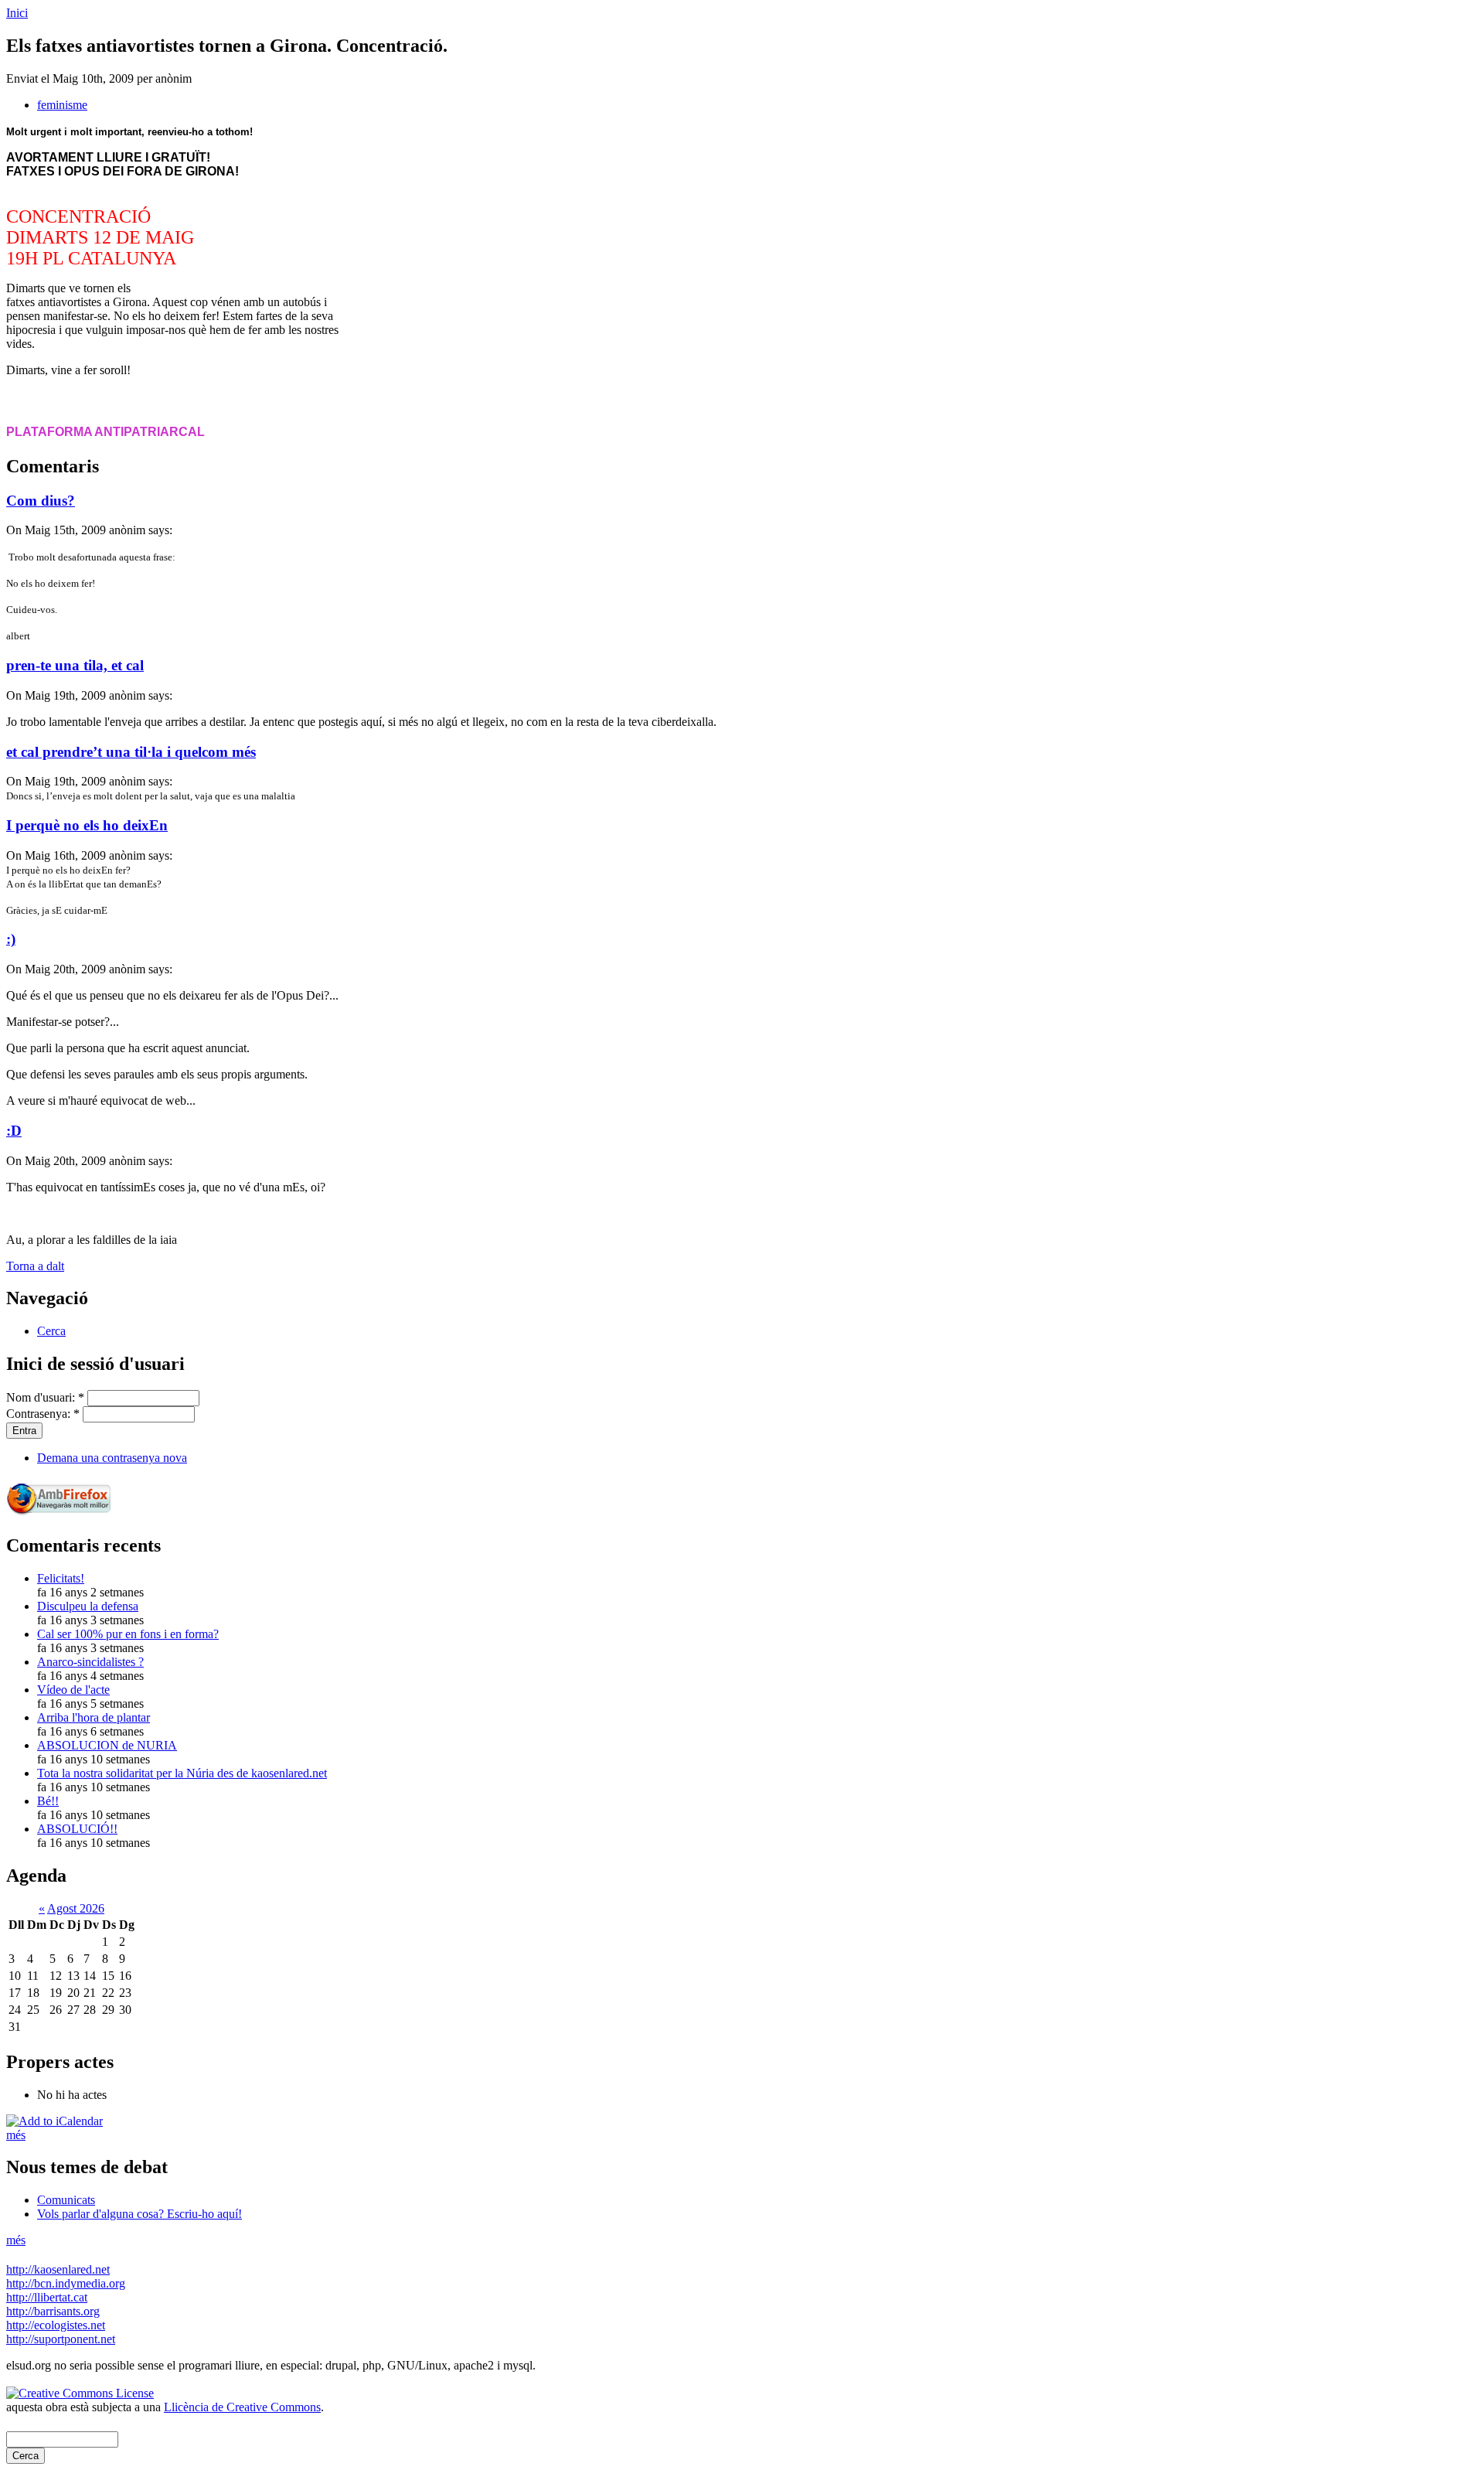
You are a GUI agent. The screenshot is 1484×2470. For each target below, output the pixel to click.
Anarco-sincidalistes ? (90, 1662)
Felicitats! (61, 1578)
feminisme (62, 105)
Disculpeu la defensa (88, 1606)
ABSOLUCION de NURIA (107, 1745)
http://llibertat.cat (47, 2297)
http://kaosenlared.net (58, 2269)
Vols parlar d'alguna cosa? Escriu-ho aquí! (140, 2214)
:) (11, 939)
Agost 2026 (76, 1908)
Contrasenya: (43, 1414)
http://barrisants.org (53, 2311)
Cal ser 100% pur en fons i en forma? (128, 1634)
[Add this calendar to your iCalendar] (54, 2121)
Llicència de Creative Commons (242, 2407)
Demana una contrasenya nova (112, 1458)
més (16, 2135)
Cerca (51, 1331)
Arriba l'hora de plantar (94, 1717)
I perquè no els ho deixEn (87, 825)
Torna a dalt (35, 1266)
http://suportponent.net (61, 2339)
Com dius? (41, 501)
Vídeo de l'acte (73, 1690)
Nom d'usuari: (45, 1397)
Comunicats (66, 2200)
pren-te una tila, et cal (75, 665)
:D (14, 1131)
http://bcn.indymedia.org (66, 2283)
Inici (17, 13)
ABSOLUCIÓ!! (77, 1829)
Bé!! (48, 1801)
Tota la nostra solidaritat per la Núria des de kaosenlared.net (182, 1773)
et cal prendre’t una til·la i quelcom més (131, 752)
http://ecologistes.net (56, 2325)
